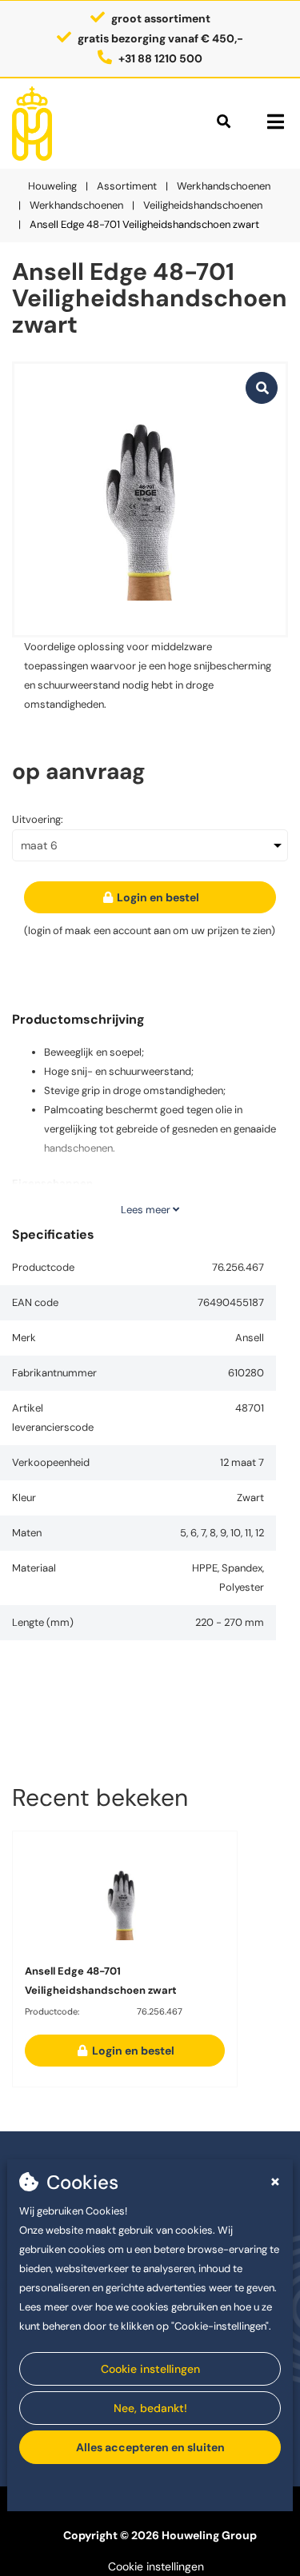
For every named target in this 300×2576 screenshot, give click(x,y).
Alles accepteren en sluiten (150, 2447)
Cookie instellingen (150, 2369)
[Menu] (276, 122)
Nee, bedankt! (150, 2408)
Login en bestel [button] (157, 897)
